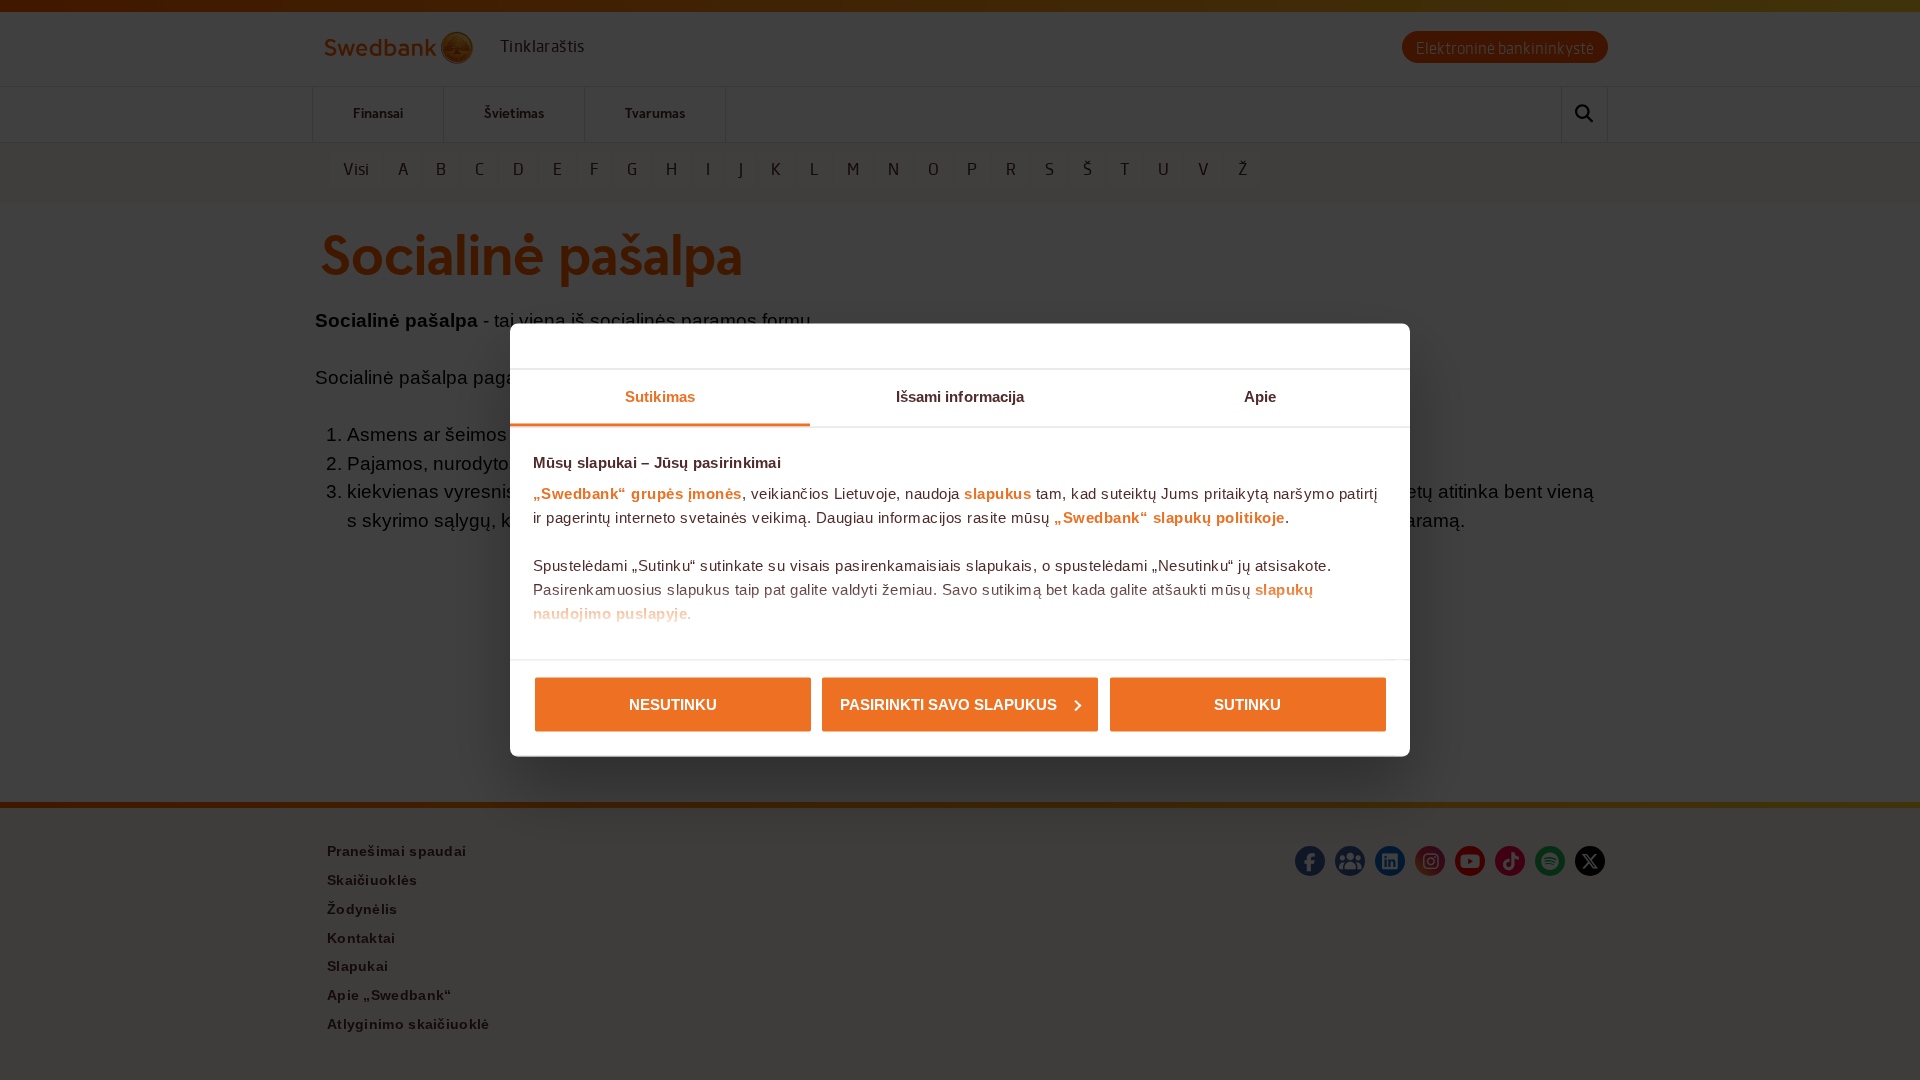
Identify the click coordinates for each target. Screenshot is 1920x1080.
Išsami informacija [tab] (960, 396)
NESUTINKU (673, 703)
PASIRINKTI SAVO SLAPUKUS (948, 703)
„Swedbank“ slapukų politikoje (1169, 517)
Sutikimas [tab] (660, 396)
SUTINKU (1247, 703)
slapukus (997, 493)
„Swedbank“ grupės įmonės (637, 493)
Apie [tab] (1260, 396)
